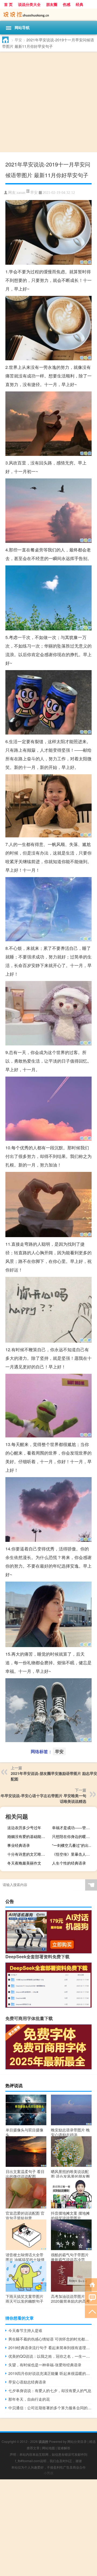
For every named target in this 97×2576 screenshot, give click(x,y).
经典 (79, 4)
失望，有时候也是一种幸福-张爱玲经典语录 (45, 2365)
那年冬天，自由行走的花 (29, 2399)
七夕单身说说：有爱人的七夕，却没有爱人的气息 (50, 2390)
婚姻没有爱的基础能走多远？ (29, 1836)
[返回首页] (91, 2284)
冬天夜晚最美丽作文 (24, 1863)
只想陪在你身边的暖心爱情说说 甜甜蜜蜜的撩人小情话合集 (74, 1836)
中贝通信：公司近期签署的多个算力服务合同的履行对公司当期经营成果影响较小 (50, 2408)
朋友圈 (52, 4)
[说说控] (48, 15)
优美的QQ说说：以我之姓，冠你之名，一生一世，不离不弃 (50, 2356)
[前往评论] (91, 2298)
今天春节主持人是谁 (25, 2330)
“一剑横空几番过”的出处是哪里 (74, 1845)
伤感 (67, 4)
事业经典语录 (19, 1845)
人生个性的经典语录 (69, 1863)
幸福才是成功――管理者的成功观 (74, 1827)
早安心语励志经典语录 (27, 2382)
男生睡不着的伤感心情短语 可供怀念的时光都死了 (50, 2339)
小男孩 (48, 2473)
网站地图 (48, 2448)
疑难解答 (64, 2448)
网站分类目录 (77, 2441)
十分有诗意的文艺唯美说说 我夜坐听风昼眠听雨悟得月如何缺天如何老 (29, 1854)
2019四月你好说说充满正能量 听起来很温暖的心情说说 (50, 2373)
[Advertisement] (48, 103)
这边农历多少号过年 (24, 1827)
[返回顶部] (91, 2311)
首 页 (8, 4)
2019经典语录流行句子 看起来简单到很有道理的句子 (50, 2348)
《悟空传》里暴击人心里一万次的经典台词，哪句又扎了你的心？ (74, 1854)
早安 (18, 40)
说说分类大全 (29, 4)
